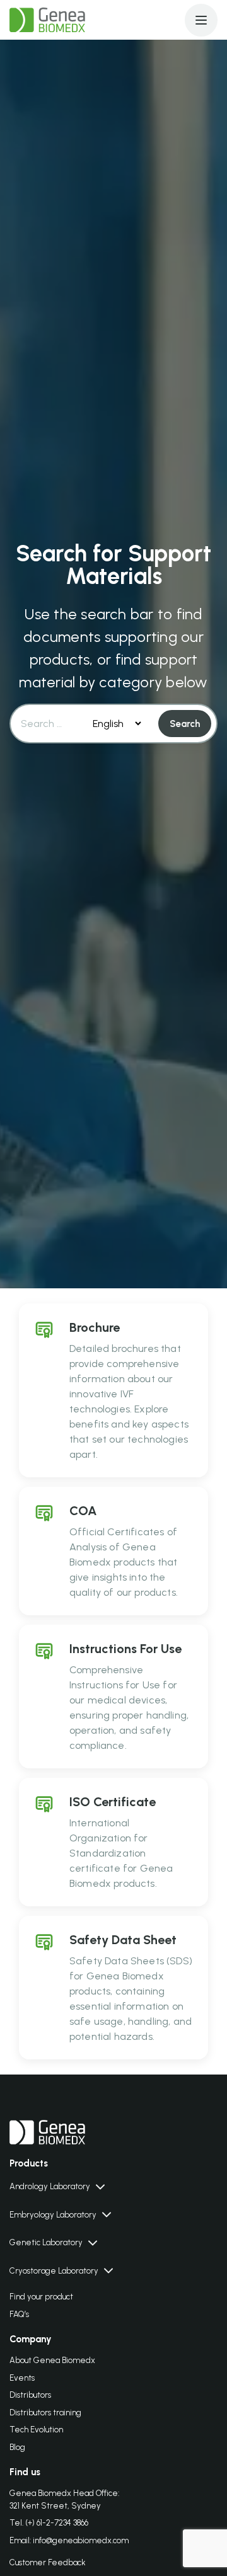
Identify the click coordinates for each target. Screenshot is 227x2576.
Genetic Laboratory (46, 2242)
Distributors (30, 2395)
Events (22, 2378)
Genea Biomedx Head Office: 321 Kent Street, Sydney (64, 2499)
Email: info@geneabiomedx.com (69, 2540)
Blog (17, 2447)
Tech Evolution (36, 2430)
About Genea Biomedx (52, 2360)
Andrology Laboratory (50, 2186)
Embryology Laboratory (53, 2215)
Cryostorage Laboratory (54, 2271)
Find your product (41, 2297)
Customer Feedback (48, 2562)
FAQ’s (19, 2314)
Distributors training (45, 2413)
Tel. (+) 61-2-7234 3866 (49, 2523)
